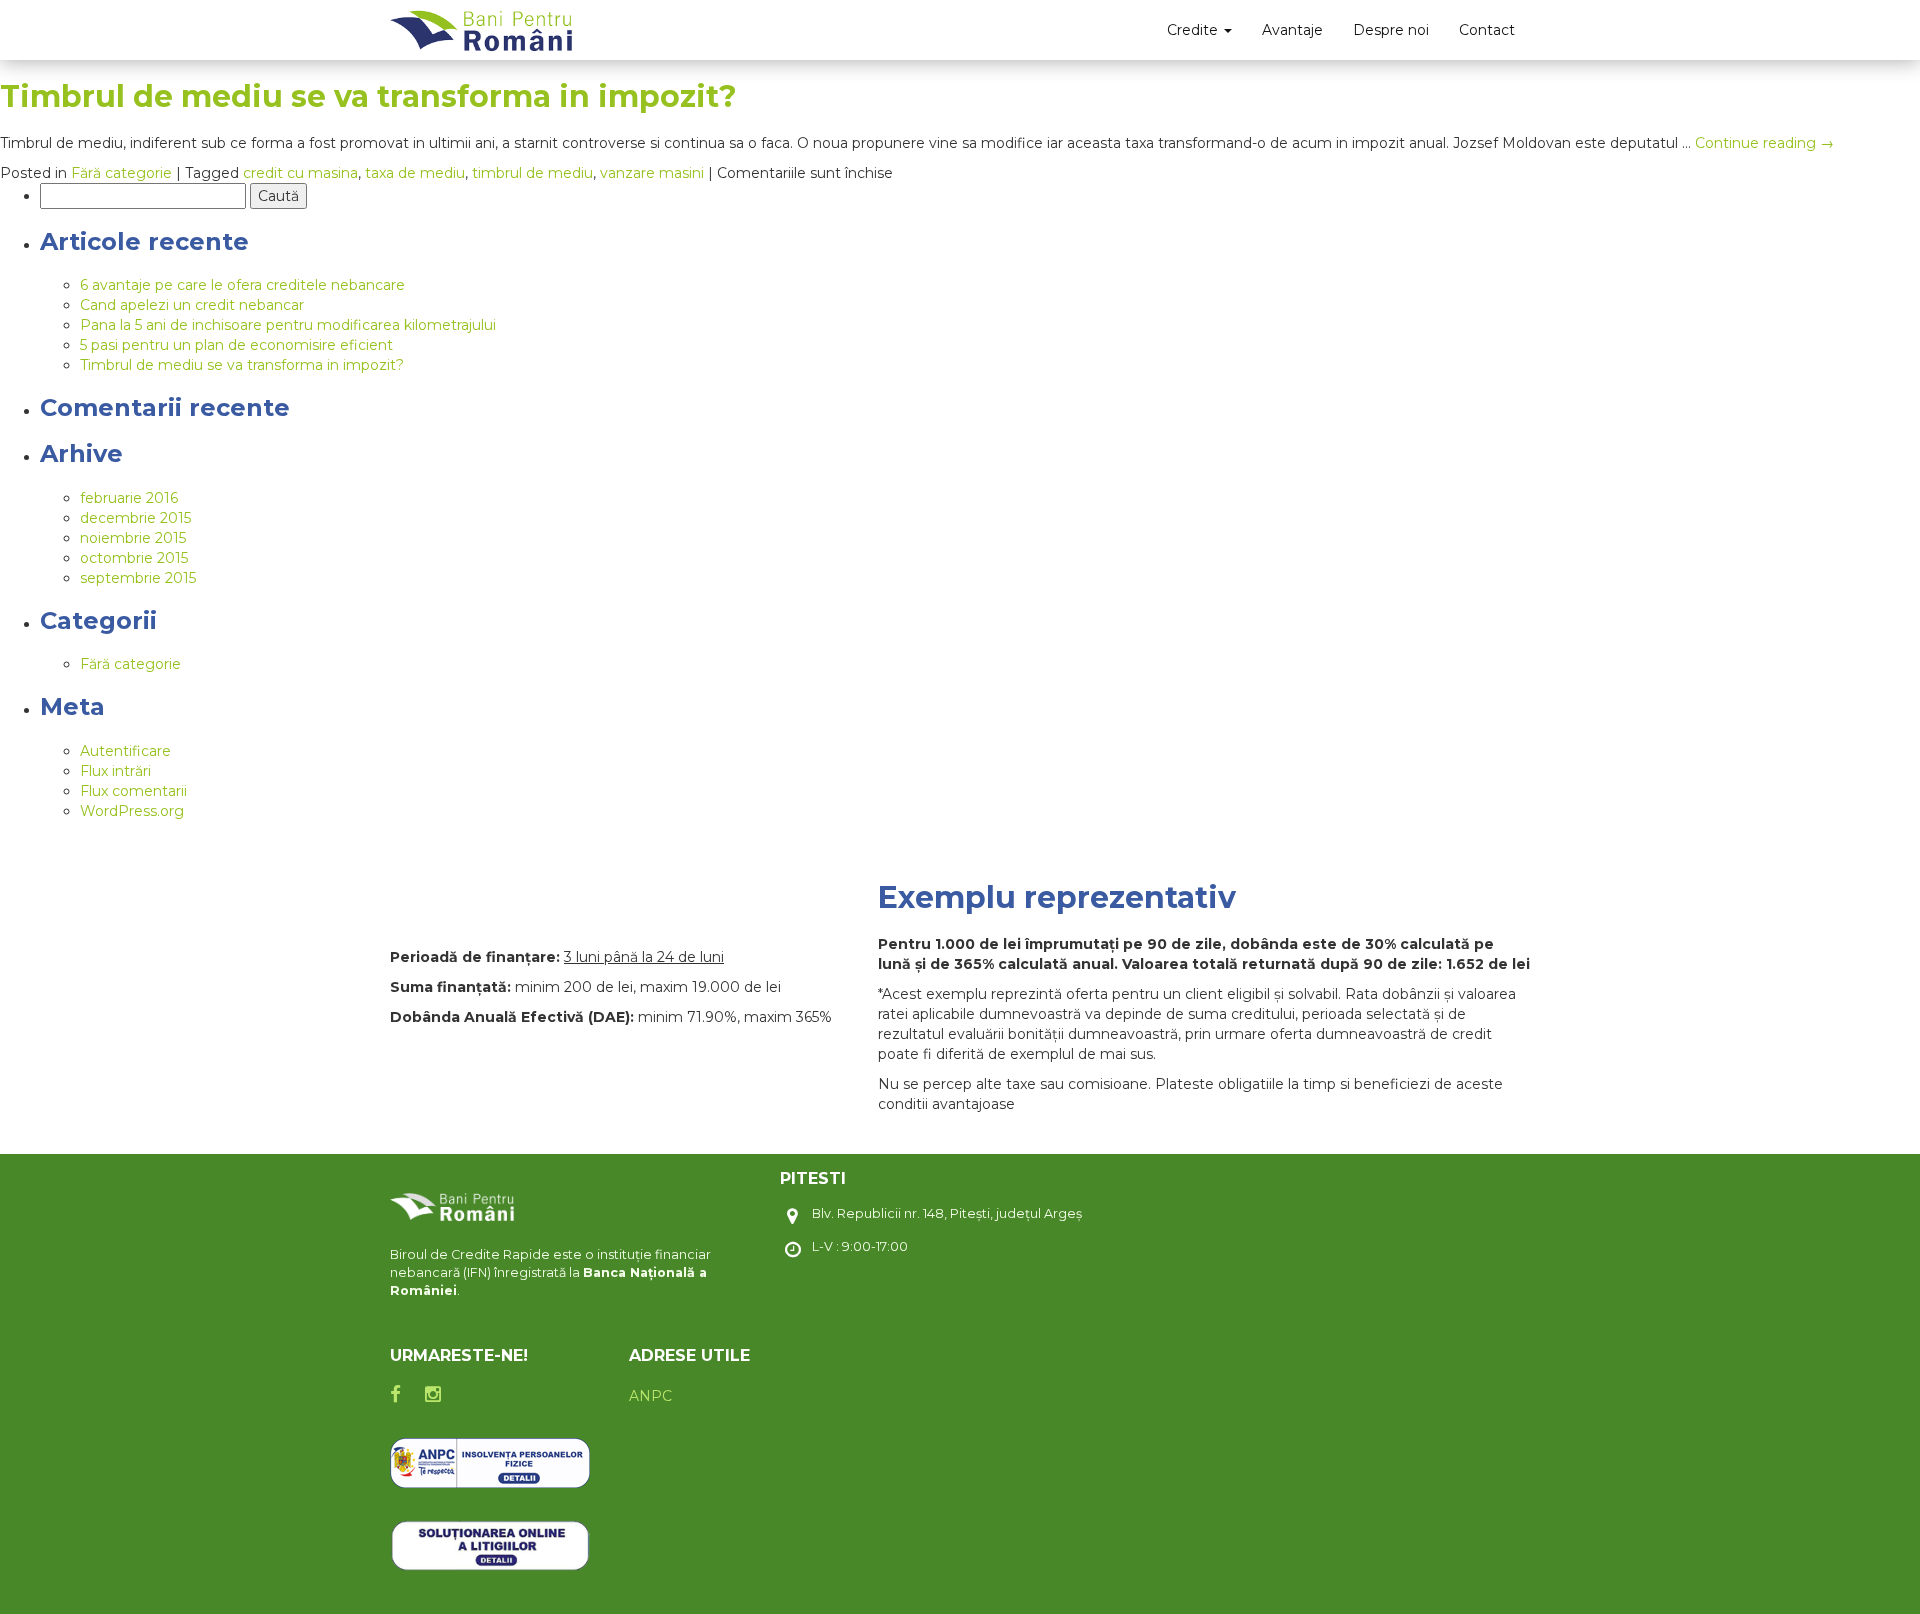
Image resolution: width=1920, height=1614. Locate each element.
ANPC (650, 1396)
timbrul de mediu (532, 173)
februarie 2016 (129, 498)
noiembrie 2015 (133, 538)
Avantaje (1292, 30)
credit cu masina (300, 173)
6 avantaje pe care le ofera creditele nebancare (242, 285)
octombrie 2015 (134, 558)
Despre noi (1391, 30)
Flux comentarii (133, 791)
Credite (1194, 30)
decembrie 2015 (135, 518)
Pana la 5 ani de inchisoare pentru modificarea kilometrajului (288, 325)
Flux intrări (115, 771)
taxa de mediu (415, 173)
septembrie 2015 (138, 578)
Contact (1487, 30)
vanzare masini (652, 173)
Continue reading (1764, 143)
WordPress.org (132, 811)
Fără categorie (121, 173)
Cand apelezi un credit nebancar (192, 305)
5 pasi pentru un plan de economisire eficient (236, 345)
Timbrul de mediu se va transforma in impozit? (368, 96)
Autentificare (125, 751)
